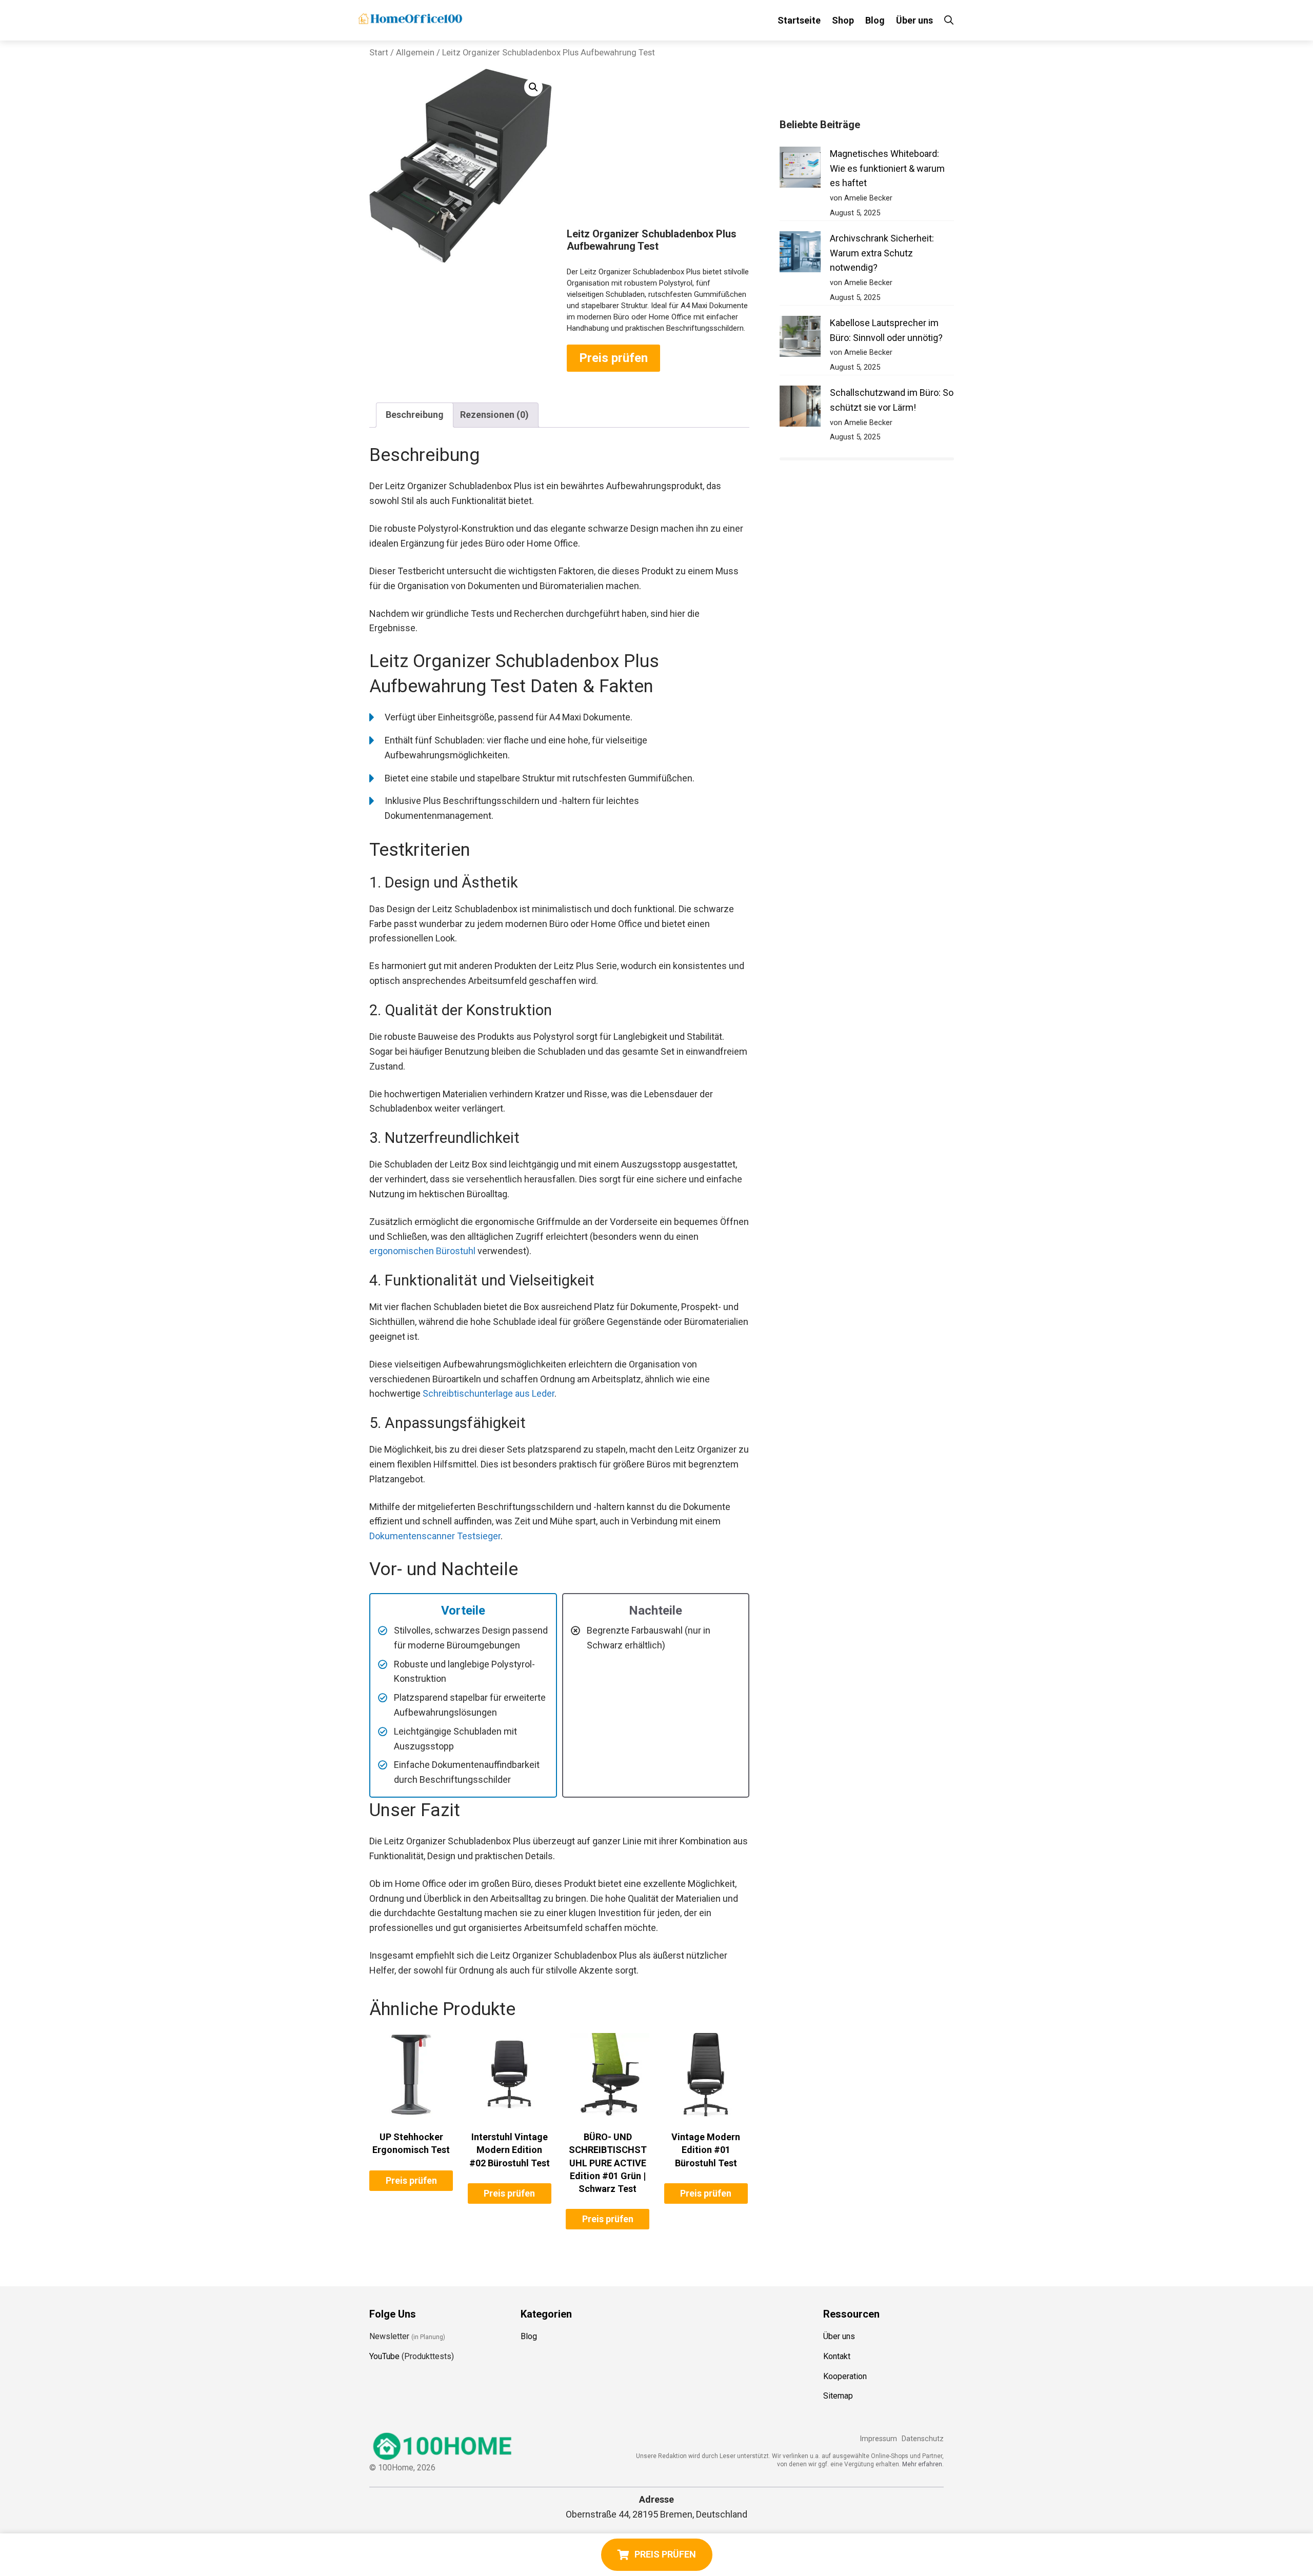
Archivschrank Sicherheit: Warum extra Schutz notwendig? (882, 253)
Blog (875, 20)
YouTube (384, 2356)
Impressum (878, 2439)
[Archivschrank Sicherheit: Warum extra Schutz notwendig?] (800, 254)
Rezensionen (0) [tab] (494, 415)
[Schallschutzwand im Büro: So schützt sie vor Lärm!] (800, 408)
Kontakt (837, 2356)
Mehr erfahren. (923, 2464)
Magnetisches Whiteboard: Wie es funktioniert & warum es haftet (887, 168)
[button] (533, 87)
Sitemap (838, 2396)
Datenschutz (923, 2439)
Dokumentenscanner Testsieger (435, 1536)
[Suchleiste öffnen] (949, 20)
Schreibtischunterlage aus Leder (489, 1393)
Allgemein (415, 53)
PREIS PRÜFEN (665, 2554)
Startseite (799, 20)
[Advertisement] (658, 151)
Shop (843, 20)
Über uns (914, 20)
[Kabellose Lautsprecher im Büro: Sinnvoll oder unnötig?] (800, 339)
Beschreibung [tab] (415, 415)
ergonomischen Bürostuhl (422, 1251)
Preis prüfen (613, 358)
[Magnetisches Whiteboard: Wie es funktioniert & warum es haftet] (800, 169)
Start (379, 53)
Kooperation (845, 2376)
